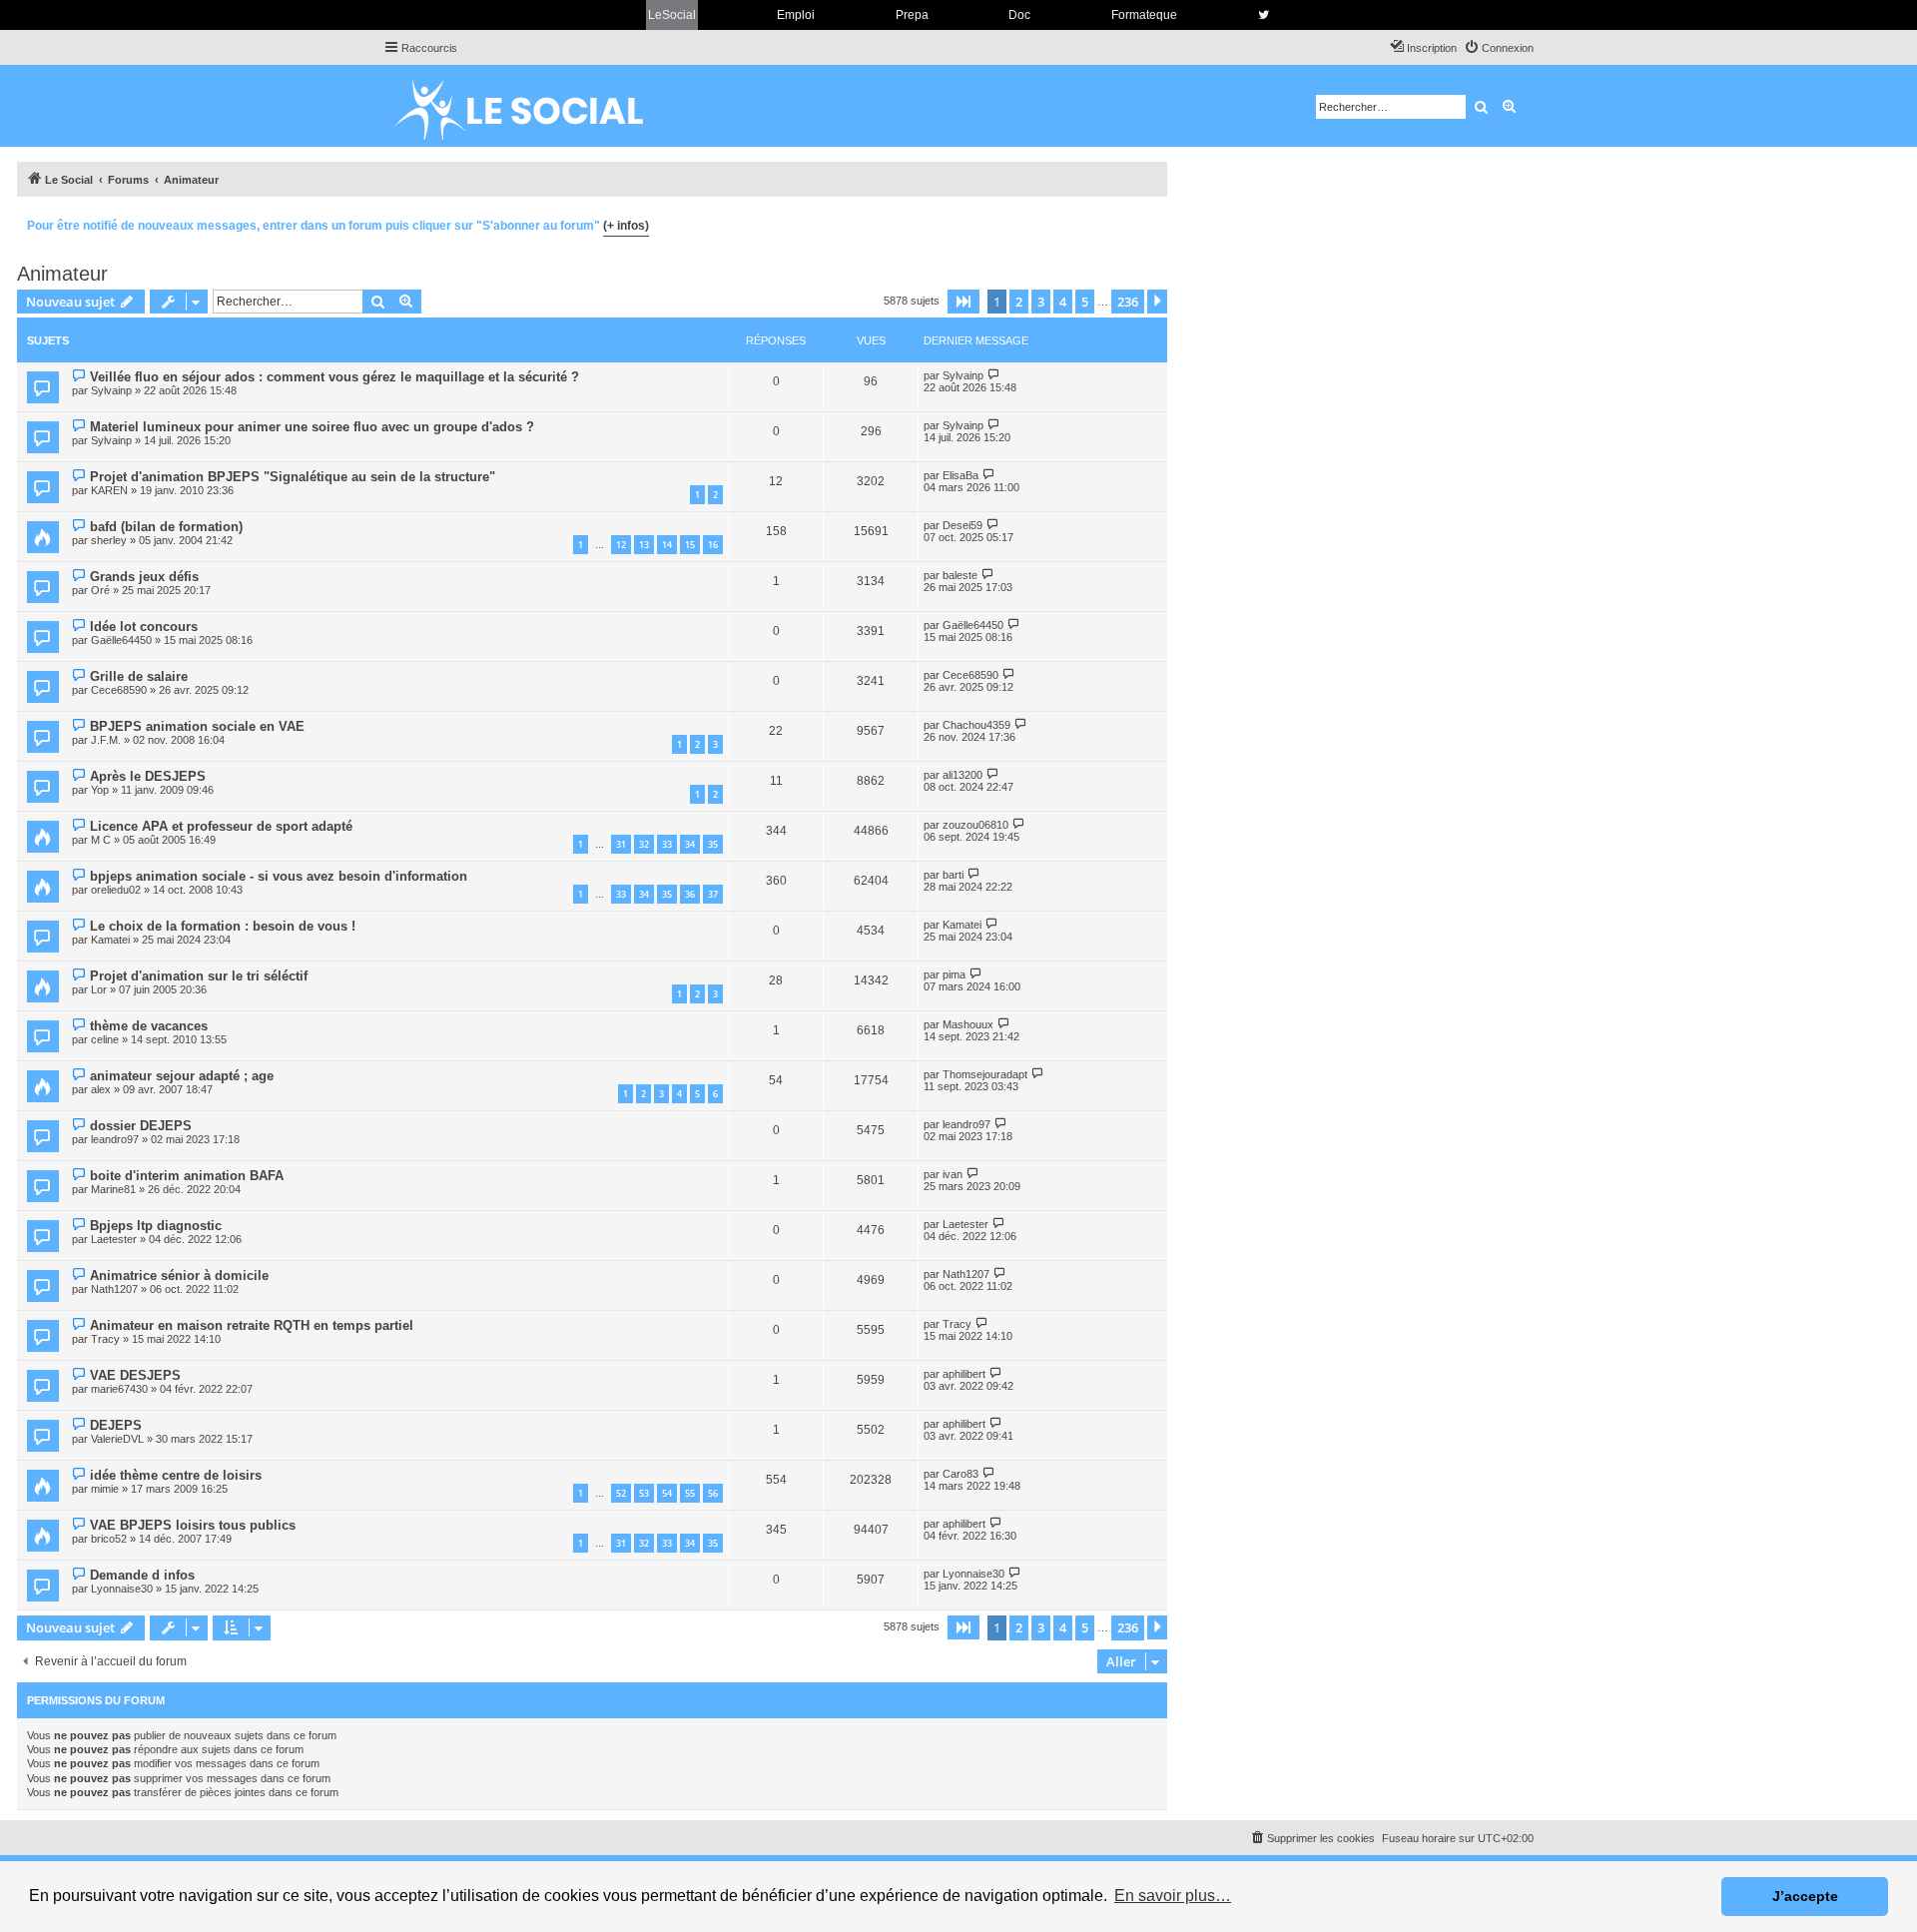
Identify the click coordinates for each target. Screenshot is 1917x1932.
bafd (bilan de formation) (166, 527)
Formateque (1144, 15)
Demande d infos (142, 1575)
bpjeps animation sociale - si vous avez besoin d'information (279, 876)
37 (713, 894)
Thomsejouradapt (985, 1074)
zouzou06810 (975, 825)
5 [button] (1085, 302)
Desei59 (962, 525)
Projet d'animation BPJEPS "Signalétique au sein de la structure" (293, 477)
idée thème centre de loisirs (176, 1475)
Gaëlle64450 (121, 640)
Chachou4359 (976, 725)
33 (667, 844)
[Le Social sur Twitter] (1264, 15)
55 (690, 1493)
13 (644, 545)
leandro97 (115, 1139)
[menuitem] (1499, 48)
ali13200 (962, 775)
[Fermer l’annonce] (1151, 223)
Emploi (796, 15)
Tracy (105, 1339)
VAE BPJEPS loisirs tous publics (193, 1525)
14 (667, 545)
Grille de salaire (139, 676)
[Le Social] (534, 106)
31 (621, 844)
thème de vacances (149, 1026)
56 (713, 1493)
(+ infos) (626, 226)
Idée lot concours (144, 627)
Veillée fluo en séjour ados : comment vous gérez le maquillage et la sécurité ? (334, 377)
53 (644, 1493)
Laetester (114, 1239)
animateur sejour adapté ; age (182, 1076)
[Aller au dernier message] (994, 375)
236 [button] (1128, 302)
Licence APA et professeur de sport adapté (221, 826)
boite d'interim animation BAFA (187, 1176)
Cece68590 (119, 690)
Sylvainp (111, 390)
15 (690, 545)
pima (954, 974)
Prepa (912, 15)
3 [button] (1041, 302)
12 (621, 545)
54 (667, 1493)
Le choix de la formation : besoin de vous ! (223, 926)
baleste (960, 575)
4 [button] (1063, 302)
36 (690, 894)
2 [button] (1019, 302)
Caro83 (960, 1474)
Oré (100, 590)
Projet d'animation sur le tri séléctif (199, 976)
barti (953, 875)
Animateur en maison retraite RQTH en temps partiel (252, 1325)
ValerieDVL (117, 1439)
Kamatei (110, 940)
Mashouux (968, 1024)
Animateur (62, 274)
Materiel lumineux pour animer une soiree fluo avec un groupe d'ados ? (312, 427)
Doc (1019, 15)
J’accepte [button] (1805, 1896)
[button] (963, 302)
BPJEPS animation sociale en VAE (197, 726)
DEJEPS (116, 1425)
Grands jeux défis (144, 577)
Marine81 (113, 1189)
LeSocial (672, 15)
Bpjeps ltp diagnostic (156, 1226)
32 (644, 844)
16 (713, 545)
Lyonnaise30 (122, 1589)
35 (713, 844)
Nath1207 (114, 1289)
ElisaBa (960, 475)
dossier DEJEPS (141, 1126)
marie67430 (119, 1389)
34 (690, 844)
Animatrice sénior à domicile (179, 1276)
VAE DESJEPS (135, 1375)
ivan (953, 1174)
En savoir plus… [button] (1173, 1896)
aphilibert (964, 1374)
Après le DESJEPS (148, 776)
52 (621, 1493)
